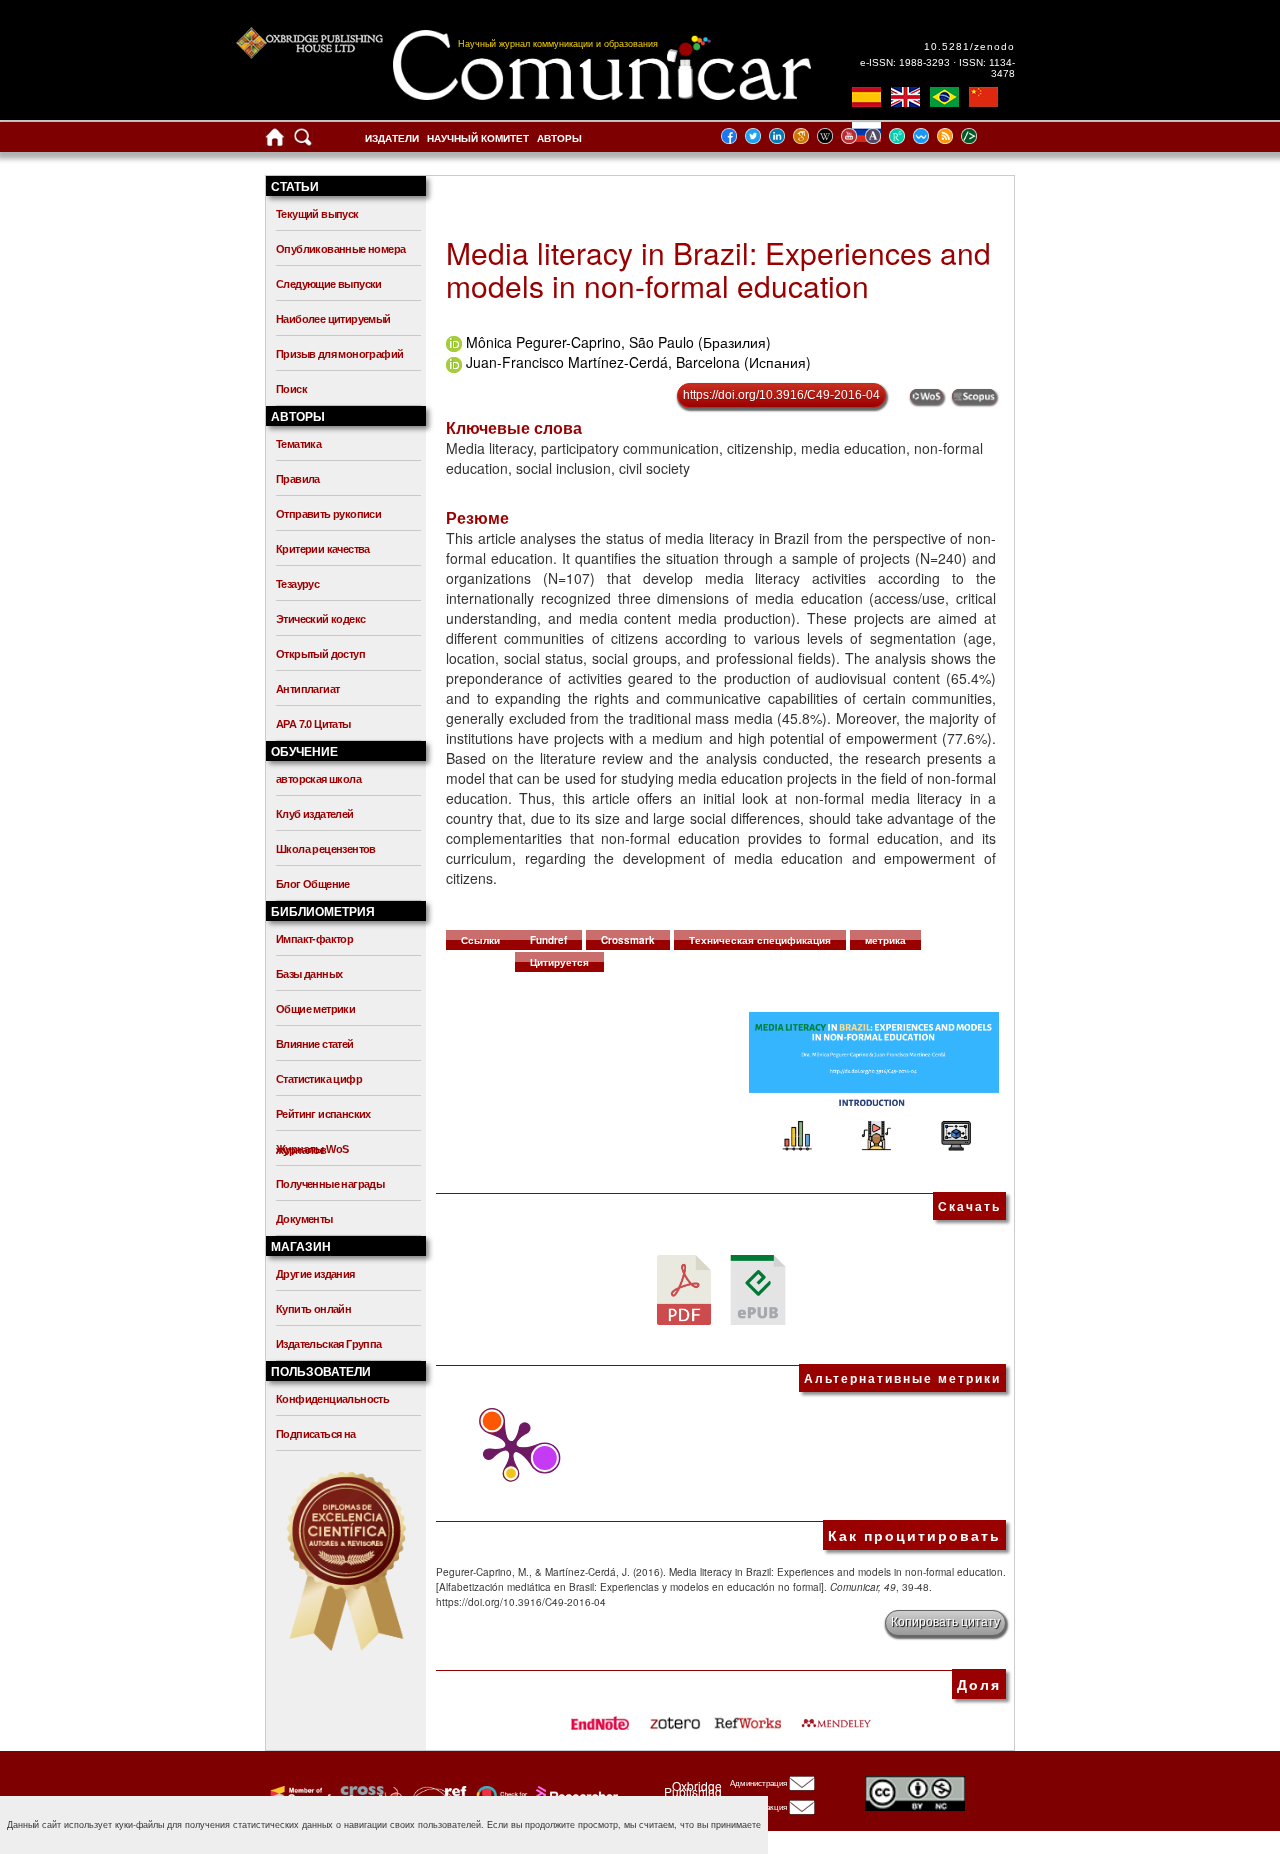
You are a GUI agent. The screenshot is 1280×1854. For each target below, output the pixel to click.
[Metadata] (985, 135)
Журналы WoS (312, 1149)
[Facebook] (735, 135)
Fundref (548, 940)
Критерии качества (323, 549)
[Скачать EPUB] (758, 1289)
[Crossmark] (499, 1794)
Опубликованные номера (340, 249)
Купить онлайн (313, 1309)
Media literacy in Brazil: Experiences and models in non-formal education (718, 269)
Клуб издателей (315, 814)
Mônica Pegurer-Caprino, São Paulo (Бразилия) (618, 342)
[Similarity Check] (368, 1794)
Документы (304, 1219)
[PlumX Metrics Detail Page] (506, 1449)
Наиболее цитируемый (333, 319)
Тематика (298, 444)
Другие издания (315, 1274)
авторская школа (318, 779)
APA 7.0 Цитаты (313, 724)
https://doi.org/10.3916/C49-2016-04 (781, 395)
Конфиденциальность (332, 1399)
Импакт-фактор (314, 939)
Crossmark (628, 940)
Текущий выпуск (317, 214)
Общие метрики (315, 1009)
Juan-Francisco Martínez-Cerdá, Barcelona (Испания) (638, 362)
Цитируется (559, 962)
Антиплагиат (307, 689)
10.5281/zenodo (969, 46)
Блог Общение (313, 884)
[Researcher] (575, 1794)
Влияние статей (315, 1044)
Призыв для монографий (339, 354)
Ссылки (480, 940)
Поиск (291, 389)
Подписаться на (316, 1434)
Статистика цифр (319, 1079)
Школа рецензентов (326, 849)
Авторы (559, 138)
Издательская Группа (329, 1344)
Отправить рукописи (328, 514)
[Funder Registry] (437, 1794)
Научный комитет (478, 138)
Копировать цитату (945, 1622)
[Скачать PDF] (684, 1289)
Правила (298, 479)
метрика (885, 940)
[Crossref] (298, 1794)
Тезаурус (297, 584)
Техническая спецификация (760, 940)
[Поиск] (303, 141)
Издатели (392, 138)
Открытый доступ (320, 654)
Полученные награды (330, 1184)
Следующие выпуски (329, 284)
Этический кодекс (320, 619)
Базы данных (309, 974)
